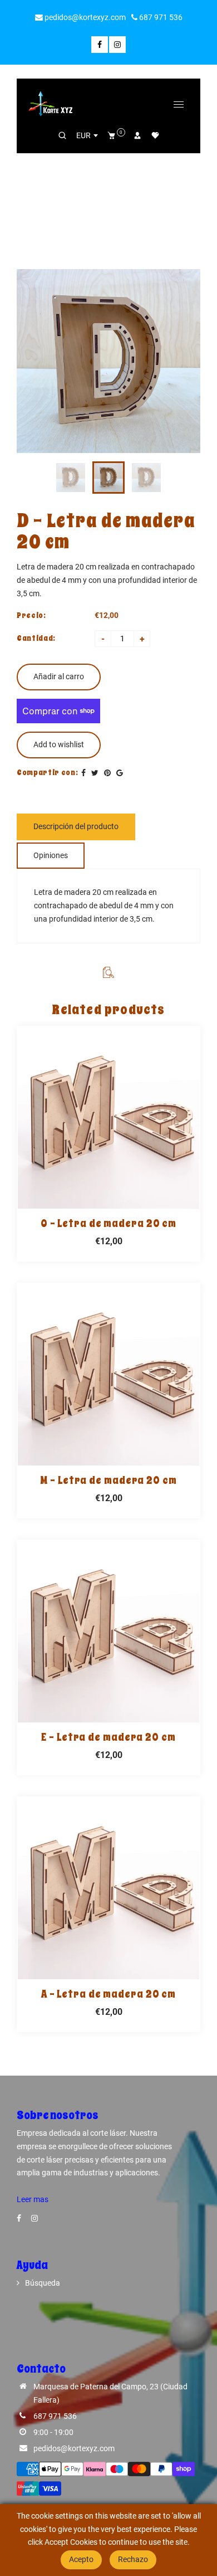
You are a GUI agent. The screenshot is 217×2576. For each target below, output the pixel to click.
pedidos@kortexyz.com (84, 17)
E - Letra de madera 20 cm (108, 1737)
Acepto (81, 2559)
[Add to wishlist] (108, 1118)
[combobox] (87, 135)
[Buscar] (62, 135)
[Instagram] (117, 45)
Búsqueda (43, 2283)
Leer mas (33, 2199)
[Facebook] (100, 45)
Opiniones (51, 855)
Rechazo (133, 2559)
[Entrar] (137, 135)
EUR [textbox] (83, 135)
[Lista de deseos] (155, 135)
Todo (58, 173)
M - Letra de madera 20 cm (108, 1481)
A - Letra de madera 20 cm (109, 1994)
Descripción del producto (76, 826)
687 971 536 (160, 17)
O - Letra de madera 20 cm (109, 1224)
